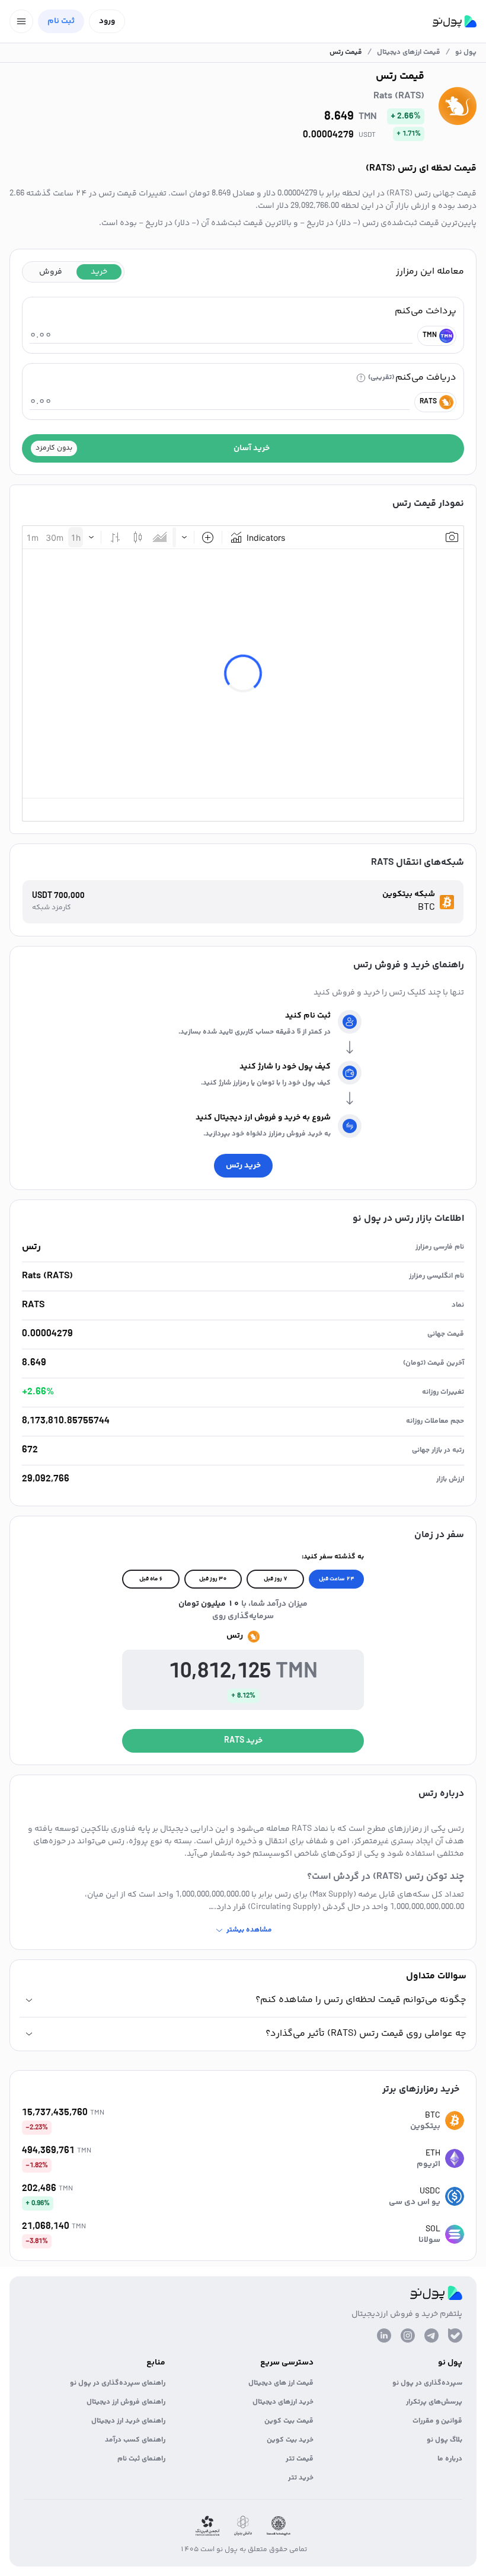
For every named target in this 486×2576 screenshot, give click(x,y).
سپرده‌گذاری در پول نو (427, 2383)
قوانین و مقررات (437, 2421)
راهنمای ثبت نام (141, 2459)
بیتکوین (425, 2126)
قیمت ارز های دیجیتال (281, 2383)
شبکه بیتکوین (409, 895)
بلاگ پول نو (445, 2440)
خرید (99, 272)
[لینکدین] (384, 2336)
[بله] (455, 2336)
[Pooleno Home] (455, 21)
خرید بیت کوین (290, 2440)
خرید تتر (301, 2478)
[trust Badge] (279, 2526)
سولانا (429, 2240)
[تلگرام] (431, 2336)
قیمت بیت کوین (289, 2421)
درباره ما (450, 2459)
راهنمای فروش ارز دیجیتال (126, 2402)
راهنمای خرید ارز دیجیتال (128, 2421)
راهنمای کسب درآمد (135, 2440)
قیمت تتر (300, 2459)
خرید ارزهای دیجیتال (283, 2402)
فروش (51, 272)
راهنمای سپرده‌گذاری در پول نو (118, 2383)
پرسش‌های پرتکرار (434, 2402)
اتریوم (429, 2164)
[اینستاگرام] (408, 2336)
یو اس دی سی (415, 2202)
